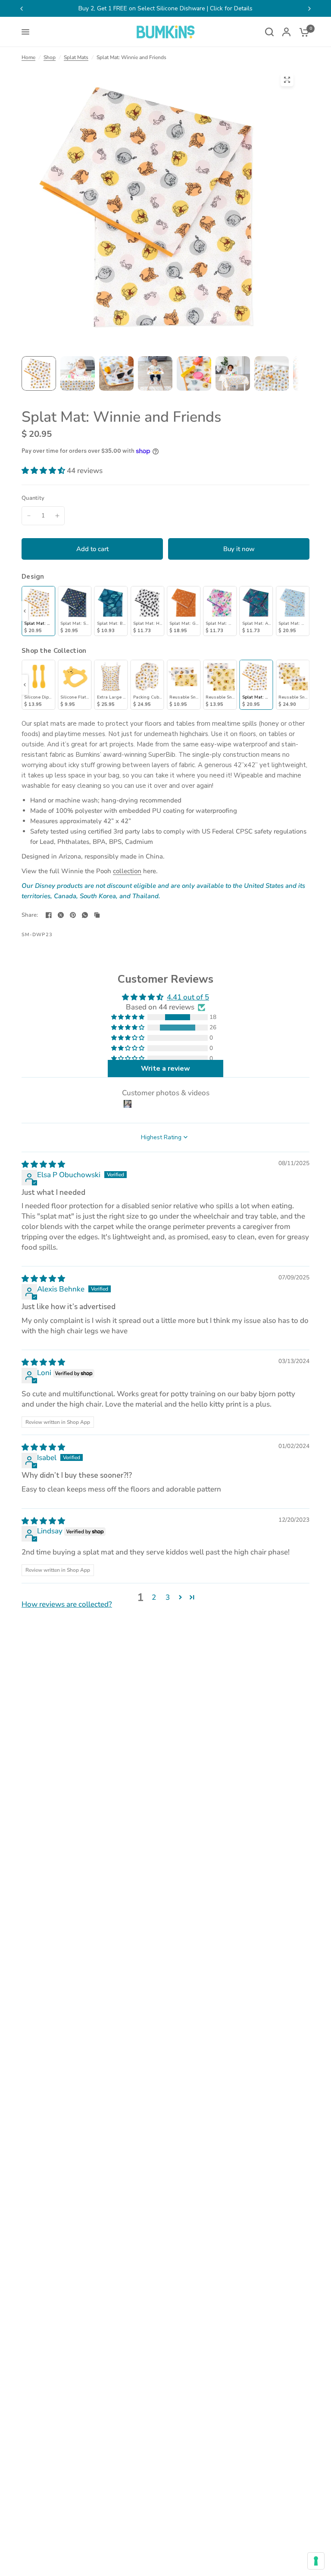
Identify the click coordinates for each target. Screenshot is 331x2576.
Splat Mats (76, 57)
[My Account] (286, 32)
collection (127, 871)
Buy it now (239, 549)
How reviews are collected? (67, 1604)
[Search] (269, 32)
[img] (43, 1164)
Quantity (33, 498)
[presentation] (25, 611)
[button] (44, 471)
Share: (30, 915)
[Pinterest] (73, 915)
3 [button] (168, 1597)
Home (28, 57)
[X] (61, 915)
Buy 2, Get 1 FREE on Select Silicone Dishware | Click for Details (165, 8)
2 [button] (154, 1597)
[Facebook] (49, 915)
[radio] (38, 611)
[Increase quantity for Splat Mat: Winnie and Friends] (57, 516)
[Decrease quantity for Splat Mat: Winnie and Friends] (29, 516)
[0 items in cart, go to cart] (302, 32)
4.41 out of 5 (188, 997)
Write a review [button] (165, 1069)
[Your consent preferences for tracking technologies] (316, 2561)
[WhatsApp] (85, 915)
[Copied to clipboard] (97, 915)
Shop (50, 57)
